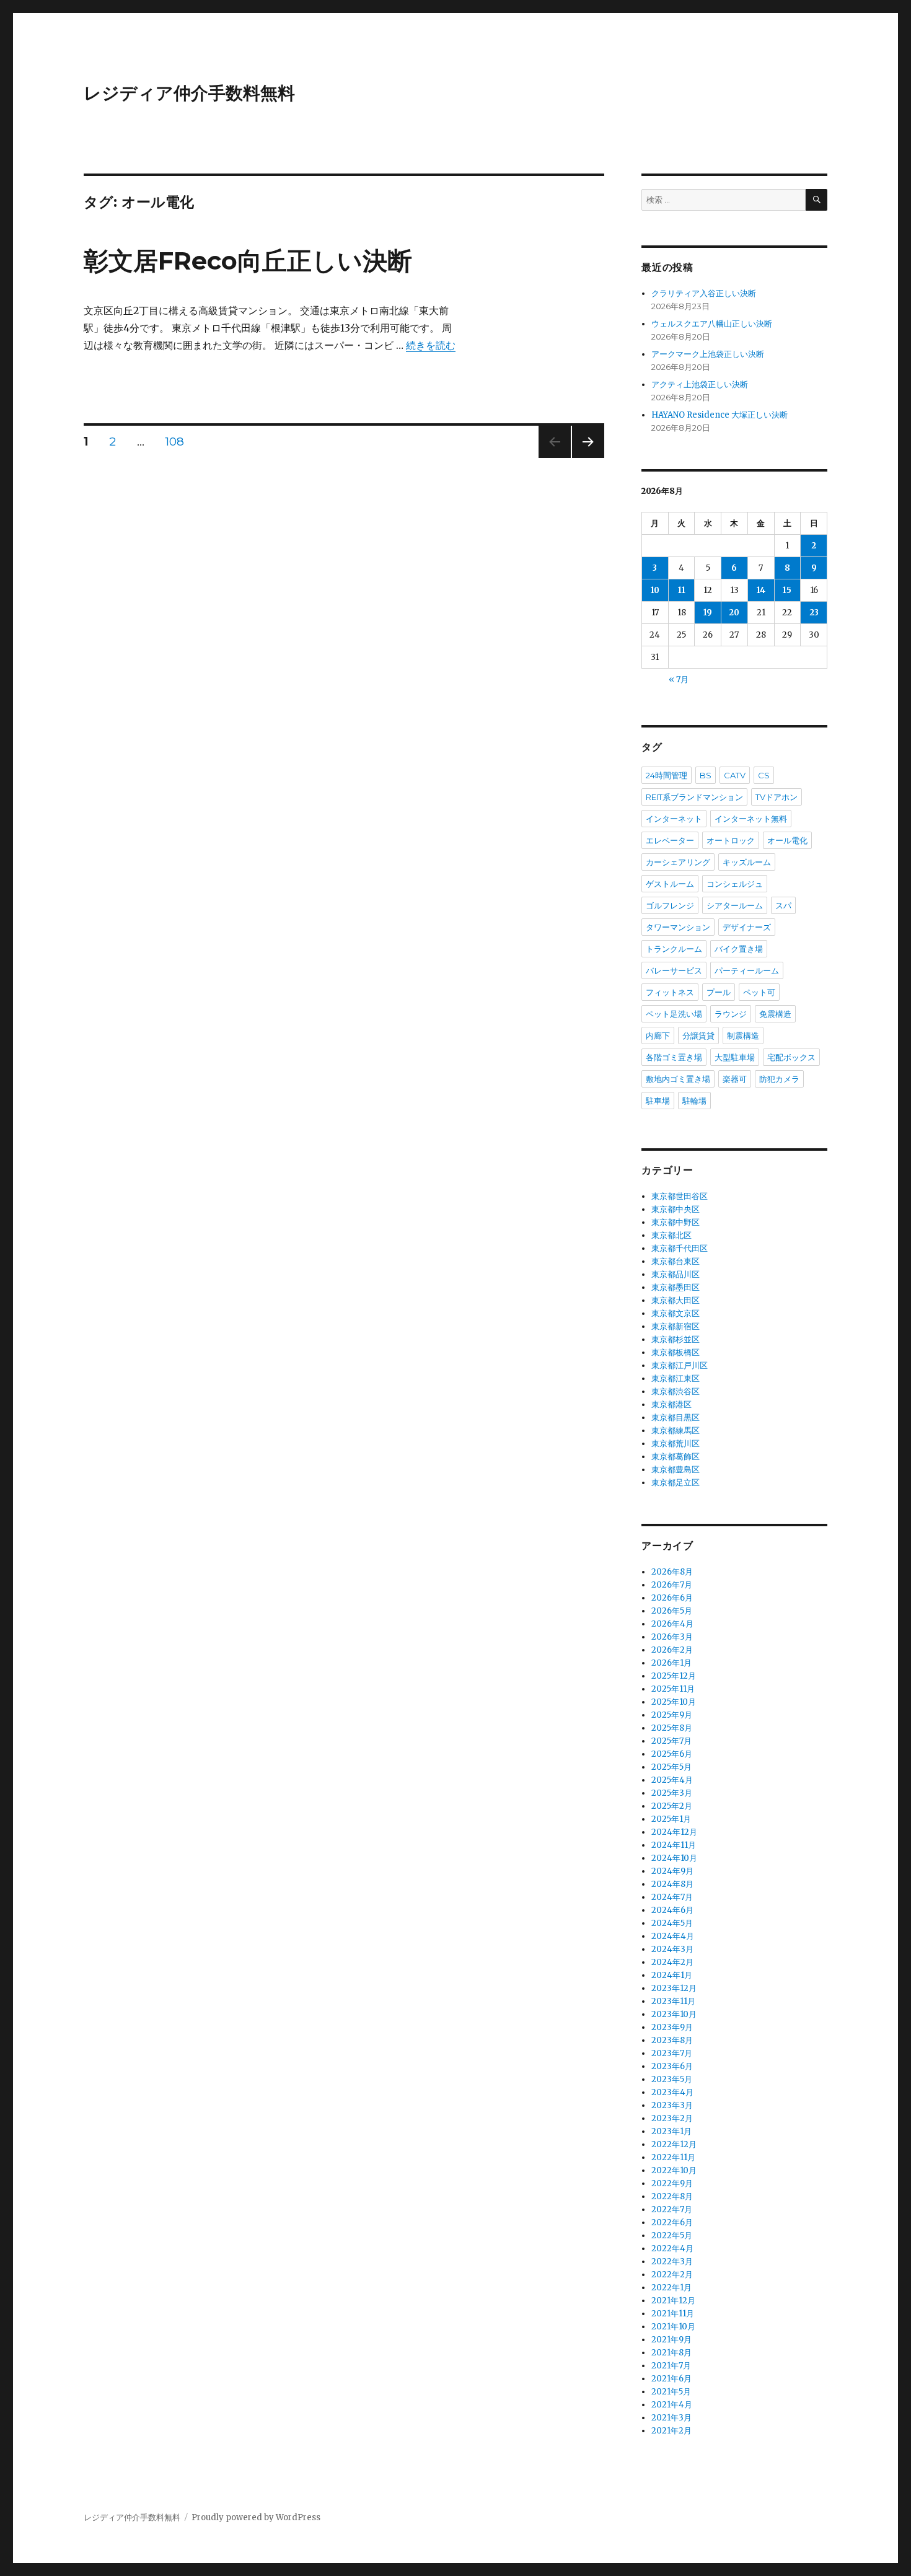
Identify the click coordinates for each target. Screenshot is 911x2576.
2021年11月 (673, 2314)
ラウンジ (731, 1014)
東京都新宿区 (676, 1326)
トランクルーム (674, 949)
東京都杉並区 (676, 1339)
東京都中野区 (676, 1222)
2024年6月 (672, 1910)
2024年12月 (674, 1832)
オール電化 (787, 840)
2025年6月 (672, 1754)
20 (734, 613)
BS (706, 775)
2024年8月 (672, 1884)
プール (719, 992)
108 (174, 443)
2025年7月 (671, 1741)
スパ (783, 905)
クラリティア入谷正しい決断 (704, 293)
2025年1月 (671, 1819)
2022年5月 (672, 2235)
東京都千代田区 (680, 1248)
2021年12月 (673, 2301)
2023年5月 (672, 2079)
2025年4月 (672, 1780)
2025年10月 (674, 1702)
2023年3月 (672, 2105)
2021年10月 (673, 2327)
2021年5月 (671, 2392)
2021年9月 (671, 2340)
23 (814, 613)
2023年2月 (672, 2118)
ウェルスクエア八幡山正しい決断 (712, 324)
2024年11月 (674, 1845)
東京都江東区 (676, 1378)
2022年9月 (672, 2183)
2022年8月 (672, 2196)
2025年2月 (672, 1806)
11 (682, 590)
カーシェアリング (678, 862)
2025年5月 (671, 1767)
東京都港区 (671, 1404)
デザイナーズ (747, 927)
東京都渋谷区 (676, 1391)
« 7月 (679, 679)
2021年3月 (671, 2418)
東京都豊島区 (676, 1470)
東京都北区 (671, 1235)
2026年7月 (672, 1585)
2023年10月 (674, 2014)
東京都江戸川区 (680, 1365)
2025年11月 (673, 1689)
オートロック (731, 840)
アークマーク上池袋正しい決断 (708, 354)
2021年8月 (671, 2353)
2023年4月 (672, 2092)
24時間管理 (667, 775)
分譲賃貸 (698, 1035)
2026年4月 (672, 1624)
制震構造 (743, 1035)
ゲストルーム (670, 884)
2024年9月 (672, 1871)
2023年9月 (672, 2027)
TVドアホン (777, 797)
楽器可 (735, 1079)
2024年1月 (672, 1975)
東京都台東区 (676, 1261)
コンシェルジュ (735, 884)
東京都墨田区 (676, 1287)
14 (761, 590)
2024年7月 (672, 1897)
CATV (735, 775)
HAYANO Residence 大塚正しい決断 (720, 415)
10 (655, 590)
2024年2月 (672, 1962)
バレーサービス (674, 970)
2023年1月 (671, 2131)
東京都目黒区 (676, 1418)
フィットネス (670, 992)
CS (764, 775)
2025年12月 (674, 1676)
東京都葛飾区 (676, 1457)
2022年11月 (673, 2157)
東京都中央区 (676, 1209)
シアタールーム (735, 905)
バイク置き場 (739, 949)
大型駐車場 (735, 1057)
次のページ (584, 458)
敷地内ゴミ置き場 (678, 1079)
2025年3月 (672, 1793)
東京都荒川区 (676, 1444)
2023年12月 (674, 1988)
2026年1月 (671, 1663)
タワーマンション (678, 927)
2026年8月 (672, 1572)
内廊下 (658, 1035)
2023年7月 (672, 2053)
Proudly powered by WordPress (256, 2517)
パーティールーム (747, 970)
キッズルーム (747, 862)
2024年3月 (672, 1949)
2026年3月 (672, 1637)
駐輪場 (694, 1101)
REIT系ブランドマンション (694, 797)
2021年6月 (671, 2379)
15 (787, 590)
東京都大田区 (676, 1300)
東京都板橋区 (676, 1352)
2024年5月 (672, 1923)
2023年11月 (673, 2001)
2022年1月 (671, 2288)
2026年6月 (672, 1598)
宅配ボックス (791, 1057)
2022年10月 (674, 2170)
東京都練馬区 (676, 1431)
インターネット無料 (751, 819)
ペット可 (759, 992)
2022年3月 (672, 2262)
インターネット (674, 819)
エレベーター (670, 840)
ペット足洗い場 (674, 1014)
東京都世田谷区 (680, 1196)
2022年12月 (674, 2144)
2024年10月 (674, 1858)
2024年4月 (673, 1936)
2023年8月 (672, 2040)
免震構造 (775, 1014)
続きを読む (431, 345)
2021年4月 (672, 2405)
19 (708, 613)
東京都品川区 (676, 1274)
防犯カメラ (779, 1079)
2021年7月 (671, 2366)
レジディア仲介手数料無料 (189, 93)
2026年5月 (672, 1611)
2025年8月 (672, 1728)
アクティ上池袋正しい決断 (700, 385)
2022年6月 (672, 2222)
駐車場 (658, 1101)
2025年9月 (672, 1715)
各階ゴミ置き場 (674, 1057)
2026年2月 (672, 1650)
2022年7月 (672, 2209)
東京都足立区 (676, 1483)
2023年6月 (672, 2066)
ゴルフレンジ (670, 905)
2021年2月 (671, 2431)
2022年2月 (672, 2275)
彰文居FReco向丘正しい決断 (248, 261)
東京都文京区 (676, 1313)
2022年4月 (672, 2249)
